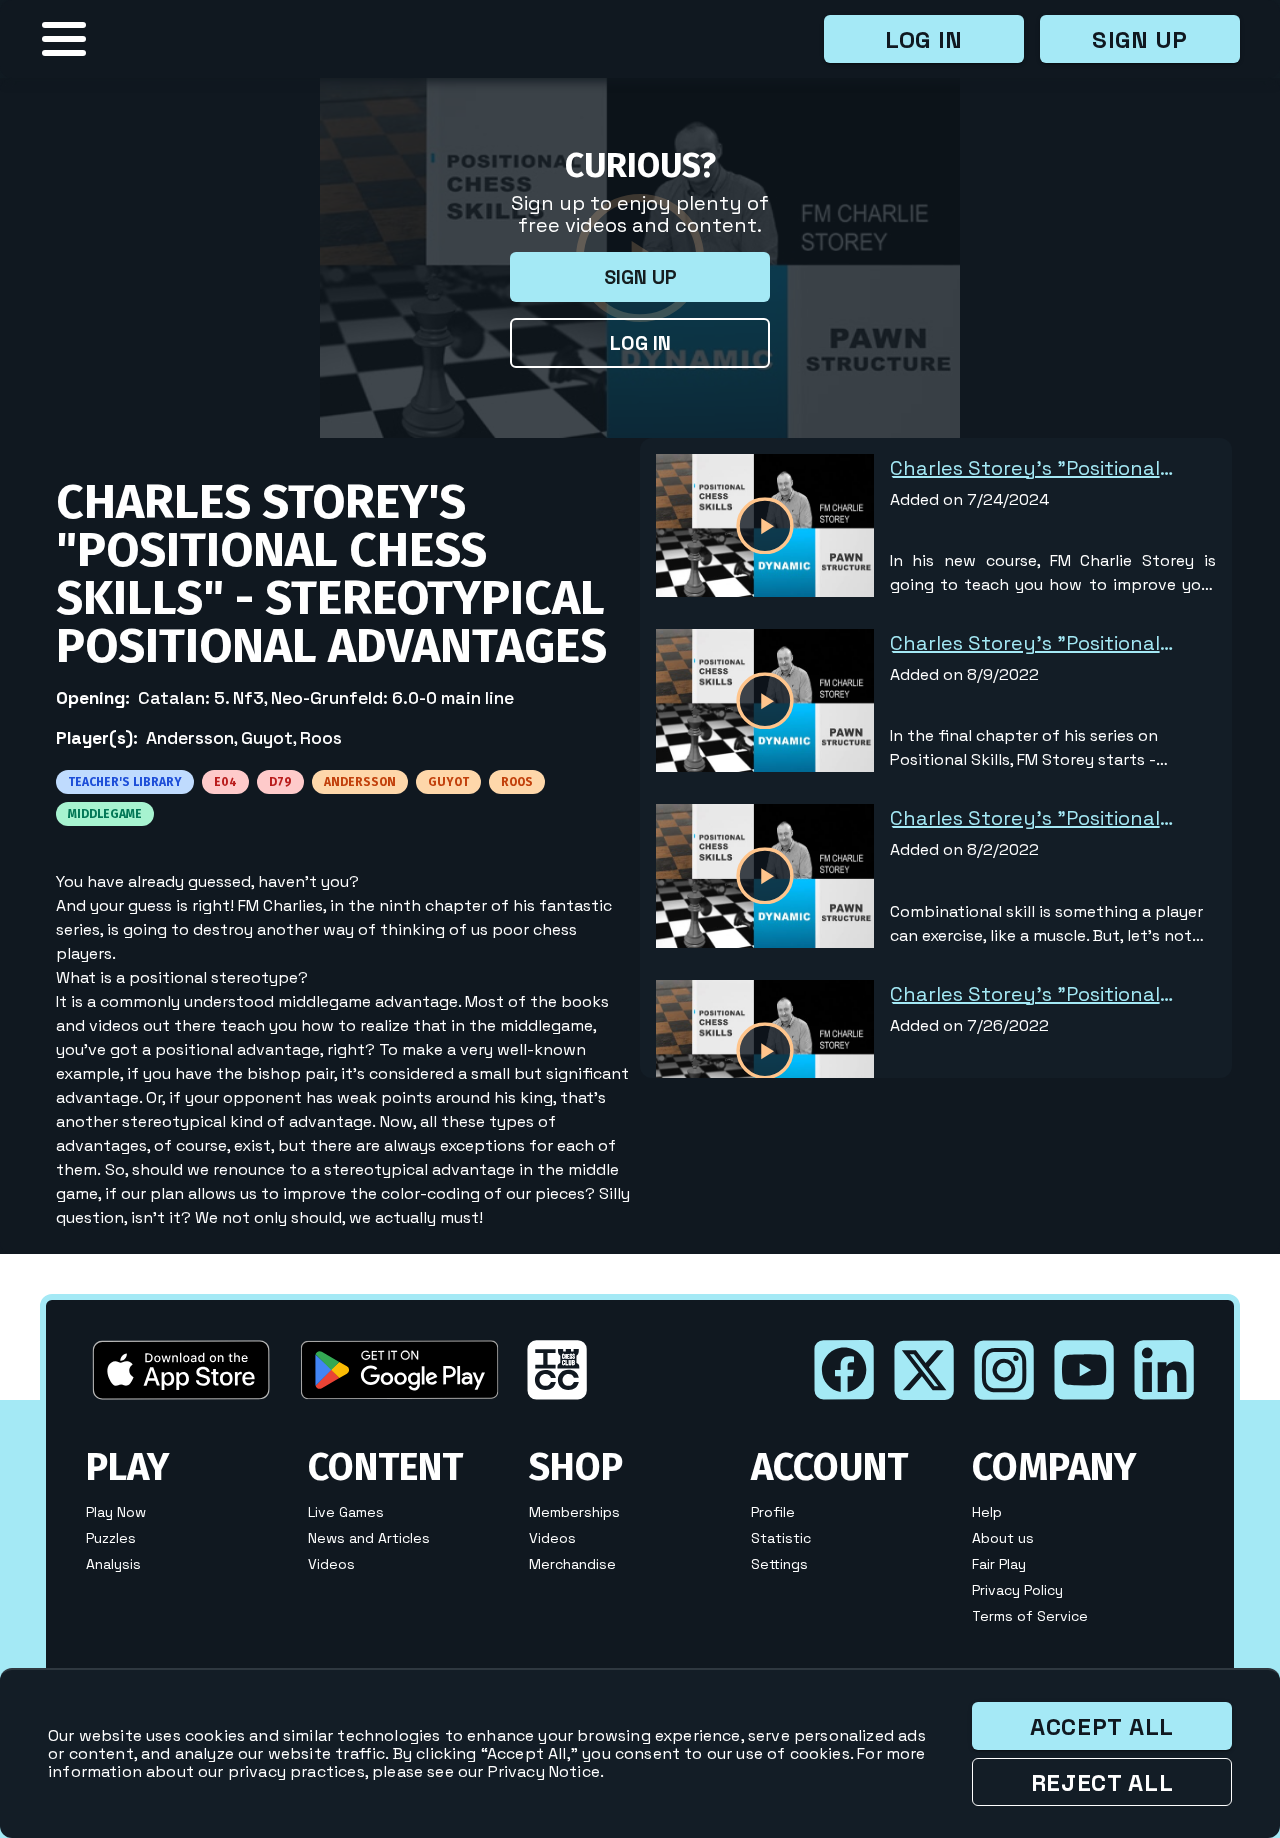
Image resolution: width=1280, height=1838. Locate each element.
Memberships (574, 1512)
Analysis (113, 1564)
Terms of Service (1030, 1616)
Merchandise (572, 1564)
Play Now (116, 1512)
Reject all (1102, 1782)
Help (987, 1512)
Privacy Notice (544, 1771)
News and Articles (369, 1538)
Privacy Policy (1017, 1590)
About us (1003, 1538)
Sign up (1140, 39)
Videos (331, 1564)
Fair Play (999, 1564)
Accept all (1102, 1726)
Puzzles (111, 1538)
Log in (924, 39)
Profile (773, 1512)
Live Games (346, 1512)
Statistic (781, 1538)
